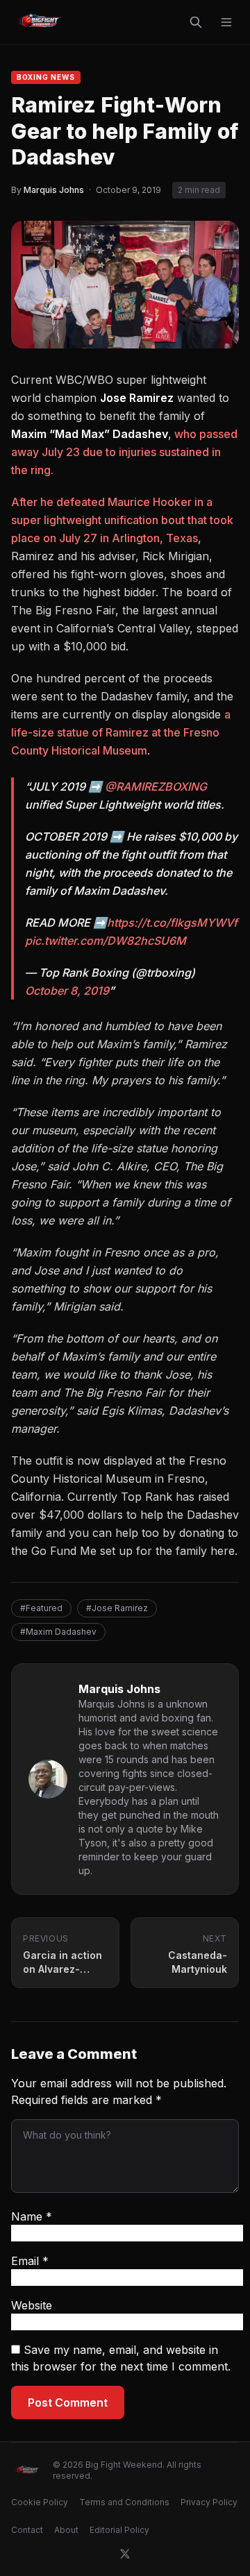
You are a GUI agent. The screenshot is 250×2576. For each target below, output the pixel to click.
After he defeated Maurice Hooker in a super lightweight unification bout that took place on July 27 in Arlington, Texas (122, 520)
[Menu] (226, 22)
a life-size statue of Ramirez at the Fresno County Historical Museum (121, 732)
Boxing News (46, 77)
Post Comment (68, 2402)
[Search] (196, 22)
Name (32, 2216)
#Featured (41, 1608)
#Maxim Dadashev (58, 1632)
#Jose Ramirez (117, 1608)
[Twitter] (125, 2554)
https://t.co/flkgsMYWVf (172, 923)
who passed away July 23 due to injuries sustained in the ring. (124, 452)
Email (30, 2261)
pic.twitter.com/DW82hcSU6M (106, 941)
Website (32, 2305)
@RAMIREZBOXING (156, 786)
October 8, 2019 (67, 991)
